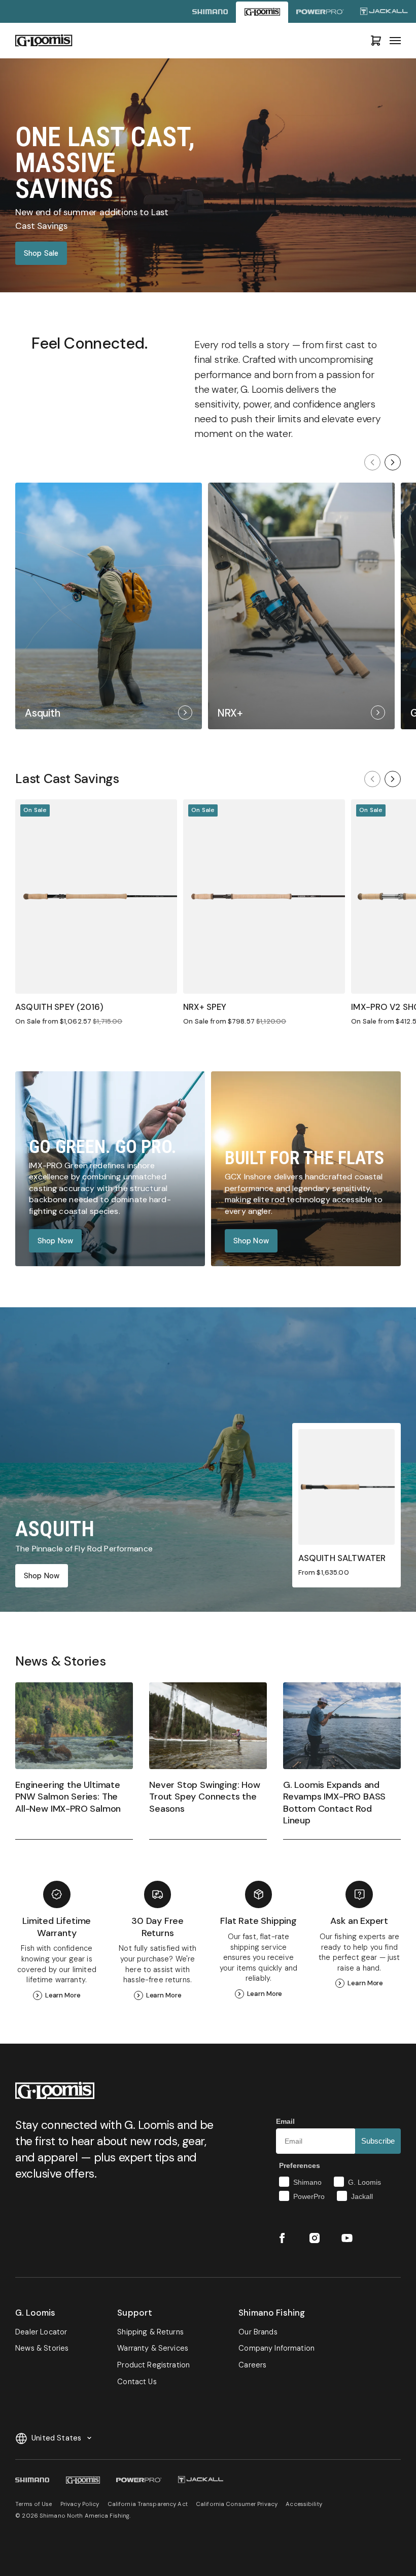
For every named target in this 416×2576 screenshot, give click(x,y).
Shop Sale (41, 253)
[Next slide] (393, 462)
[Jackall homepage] (384, 12)
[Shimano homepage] (210, 12)
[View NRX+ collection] (301, 606)
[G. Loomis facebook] (282, 2238)
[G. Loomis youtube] (347, 2238)
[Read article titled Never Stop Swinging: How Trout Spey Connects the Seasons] (208, 1761)
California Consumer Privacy (237, 2504)
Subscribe (378, 2141)
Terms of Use (33, 2504)
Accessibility (304, 2504)
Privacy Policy (80, 2504)
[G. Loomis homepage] (262, 12)
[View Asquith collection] (109, 606)
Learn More (63, 1995)
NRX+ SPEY (205, 1007)
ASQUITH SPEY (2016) (59, 1007)
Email (285, 2121)
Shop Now (55, 1241)
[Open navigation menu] (395, 41)
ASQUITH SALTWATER (342, 1558)
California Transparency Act (148, 2504)
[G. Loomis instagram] (315, 2238)
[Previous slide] (372, 462)
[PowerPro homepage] (320, 12)
